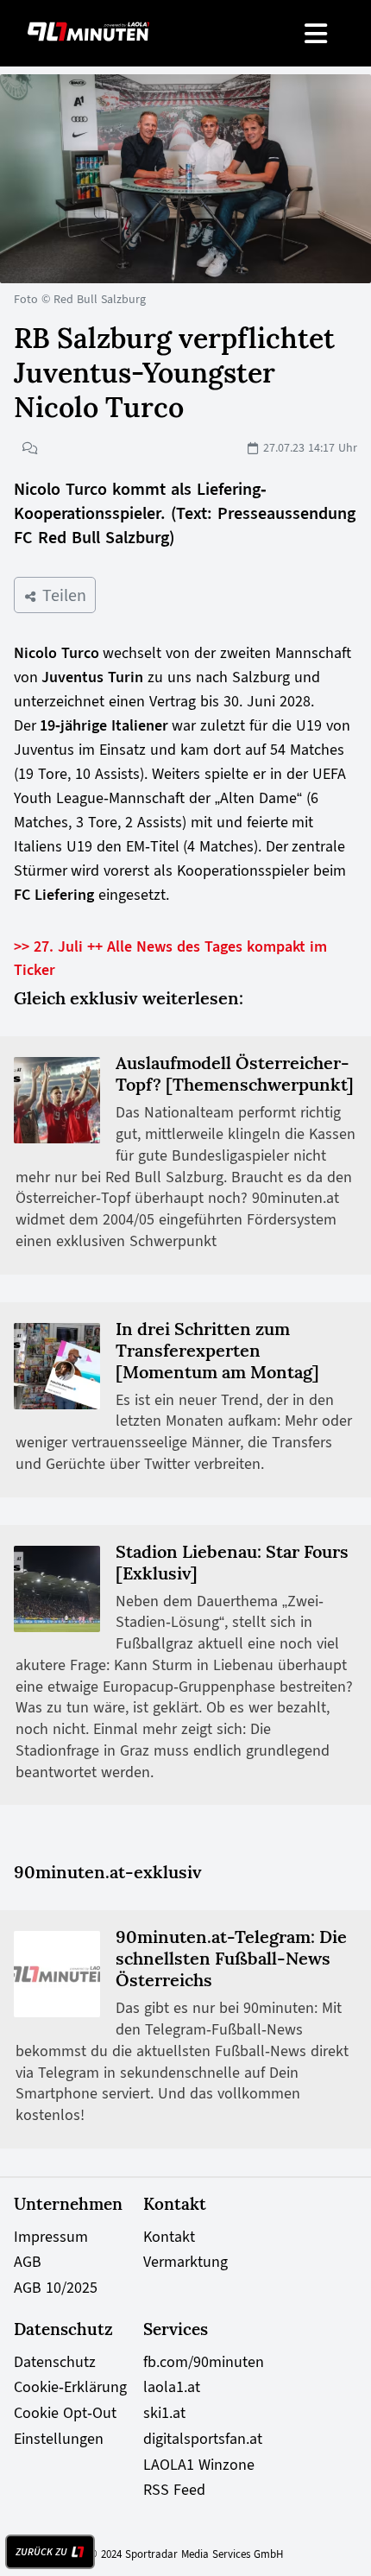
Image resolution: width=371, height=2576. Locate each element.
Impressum (51, 2237)
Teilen (62, 595)
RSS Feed (174, 2490)
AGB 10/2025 (56, 2288)
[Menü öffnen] (317, 33)
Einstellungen (59, 2439)
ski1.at (164, 2413)
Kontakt (169, 2237)
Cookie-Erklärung (70, 2387)
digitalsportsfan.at (203, 2439)
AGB (28, 2262)
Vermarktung (185, 2262)
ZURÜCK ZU (41, 2552)
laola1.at (172, 2387)
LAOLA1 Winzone (199, 2465)
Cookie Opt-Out (65, 2413)
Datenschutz (55, 2362)
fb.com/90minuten (204, 2362)
